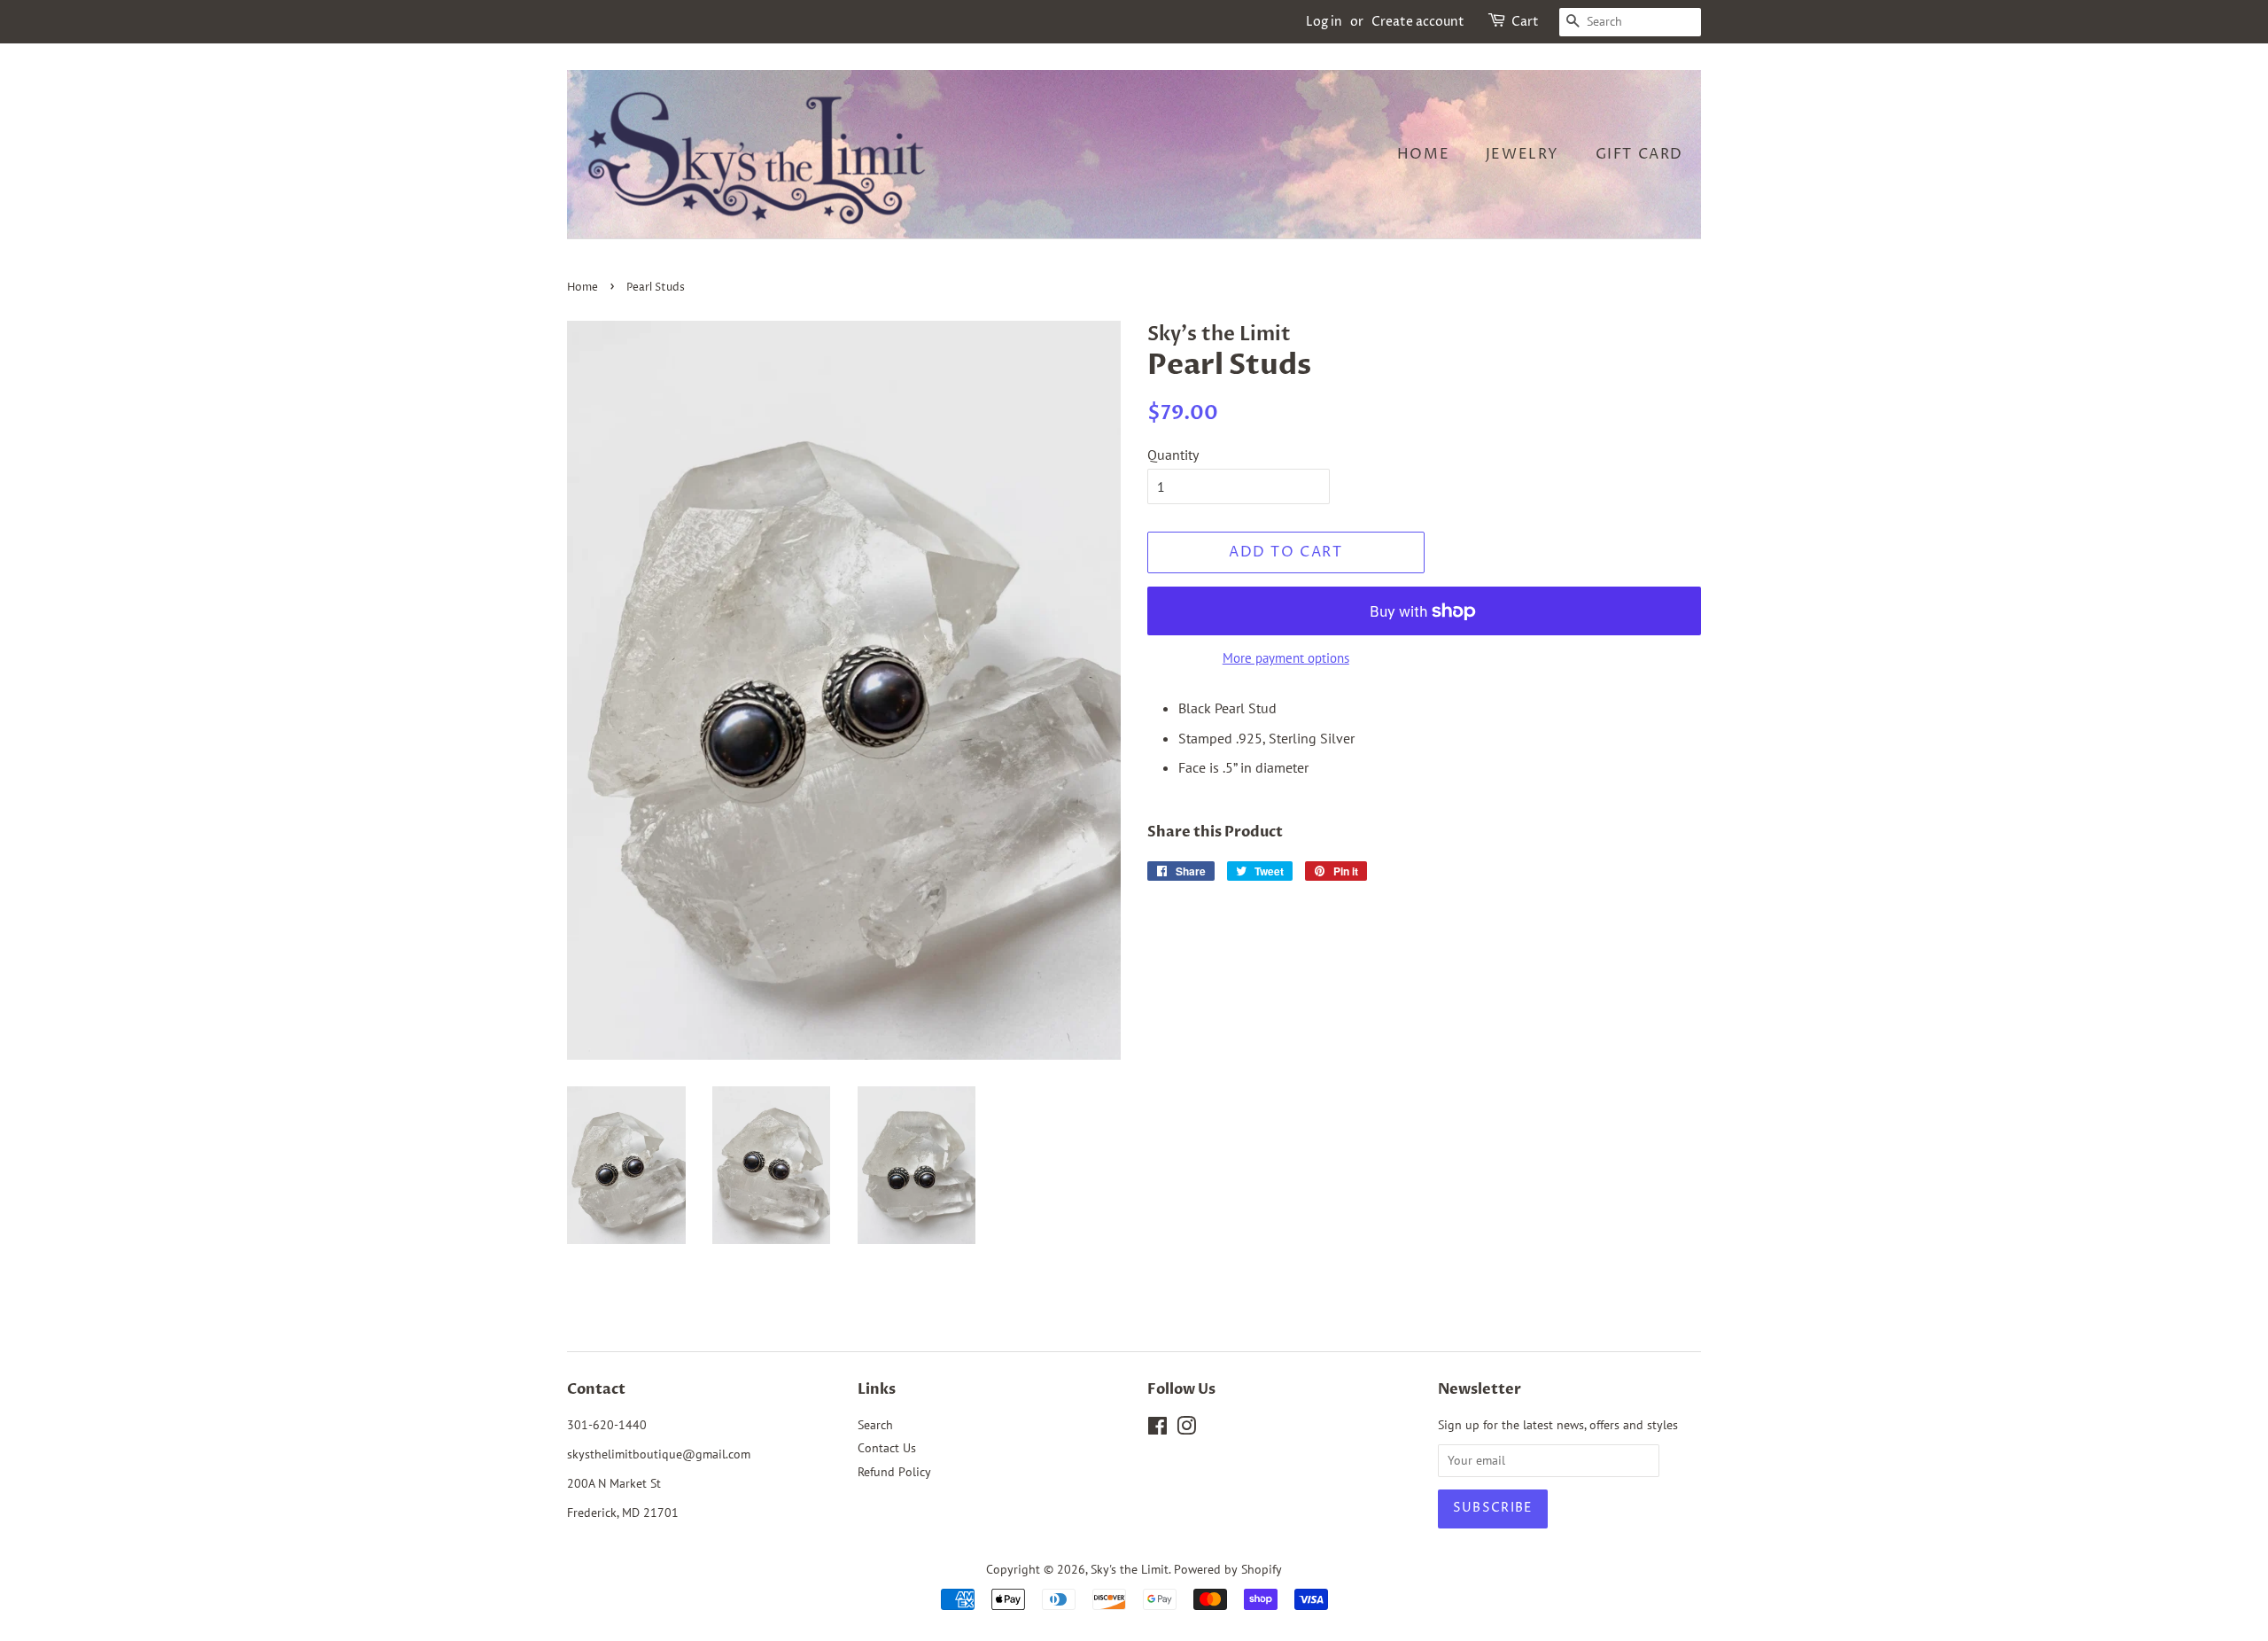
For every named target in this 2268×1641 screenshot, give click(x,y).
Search (875, 1425)
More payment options (1286, 658)
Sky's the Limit (1130, 1569)
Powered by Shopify (1228, 1569)
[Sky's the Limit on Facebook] (1157, 1429)
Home (1423, 154)
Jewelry (1522, 154)
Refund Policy (894, 1472)
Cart (1525, 22)
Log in (1324, 22)
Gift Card (1639, 154)
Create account (1418, 22)
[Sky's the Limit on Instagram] (1186, 1429)
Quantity (1173, 455)
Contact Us (887, 1448)
